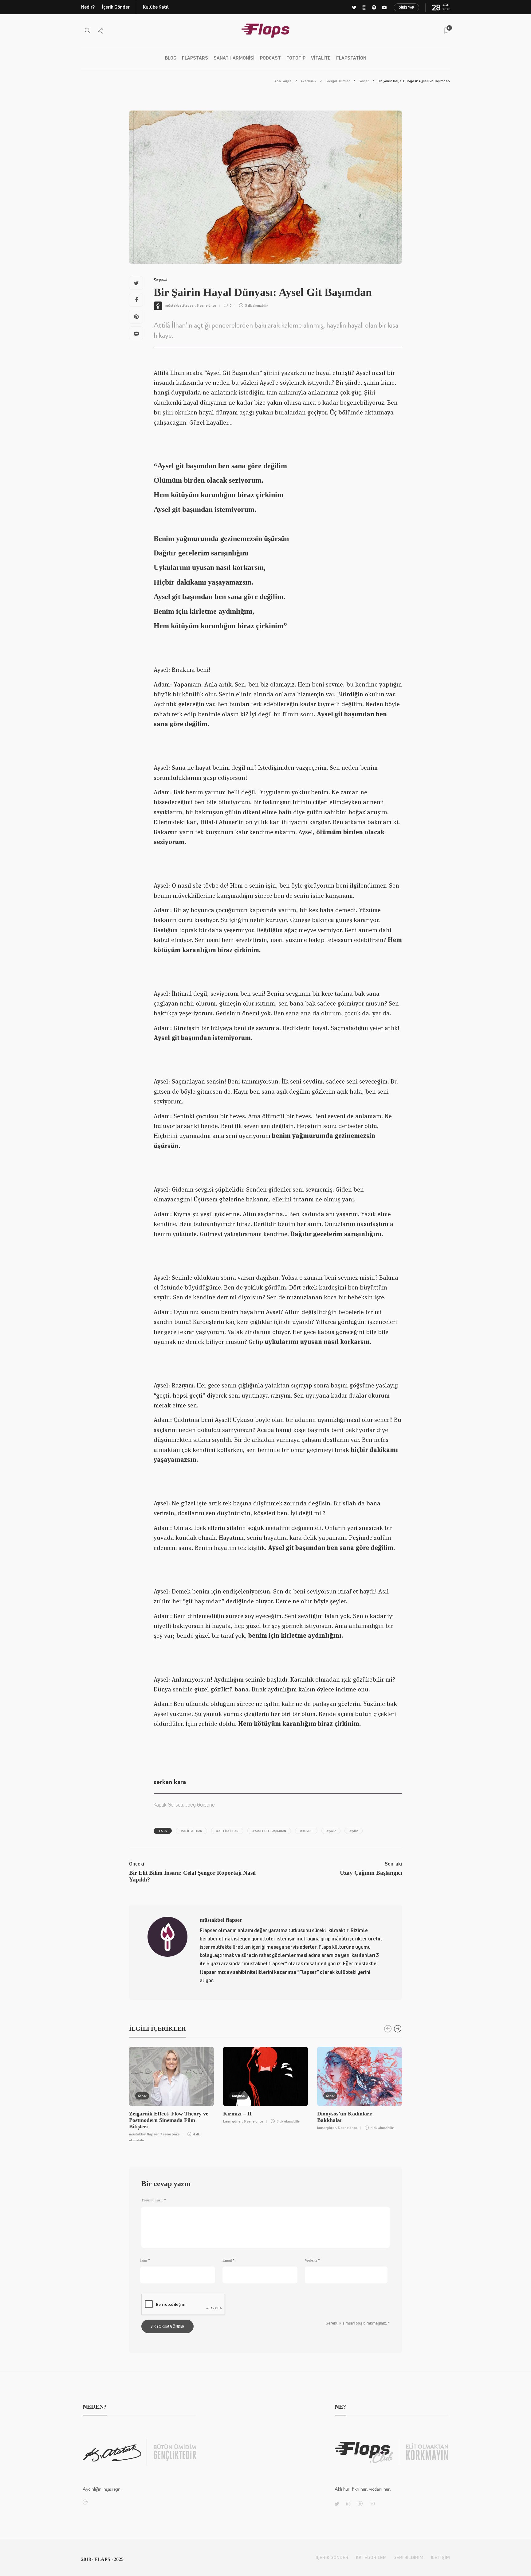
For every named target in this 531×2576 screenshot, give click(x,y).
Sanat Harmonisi (234, 58)
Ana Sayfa (283, 81)
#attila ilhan (227, 1831)
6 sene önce (206, 305)
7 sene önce (170, 2134)
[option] (171, 2094)
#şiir (354, 1831)
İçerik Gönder (116, 7)
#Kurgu (306, 1831)
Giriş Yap (406, 7)
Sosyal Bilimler (338, 81)
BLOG (171, 58)
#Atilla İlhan (191, 1831)
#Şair (331, 1831)
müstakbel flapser (180, 305)
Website (312, 2260)
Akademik (309, 81)
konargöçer (326, 2128)
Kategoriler (371, 2557)
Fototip (296, 58)
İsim (145, 2260)
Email (228, 2260)
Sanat (364, 81)
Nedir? (88, 7)
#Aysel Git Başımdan (269, 1831)
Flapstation (351, 58)
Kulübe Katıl (156, 7)
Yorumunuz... (154, 2200)
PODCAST (270, 58)
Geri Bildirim (408, 2557)
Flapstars (195, 58)
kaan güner (232, 2121)
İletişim (440, 2557)
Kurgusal (160, 280)
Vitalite (321, 58)
